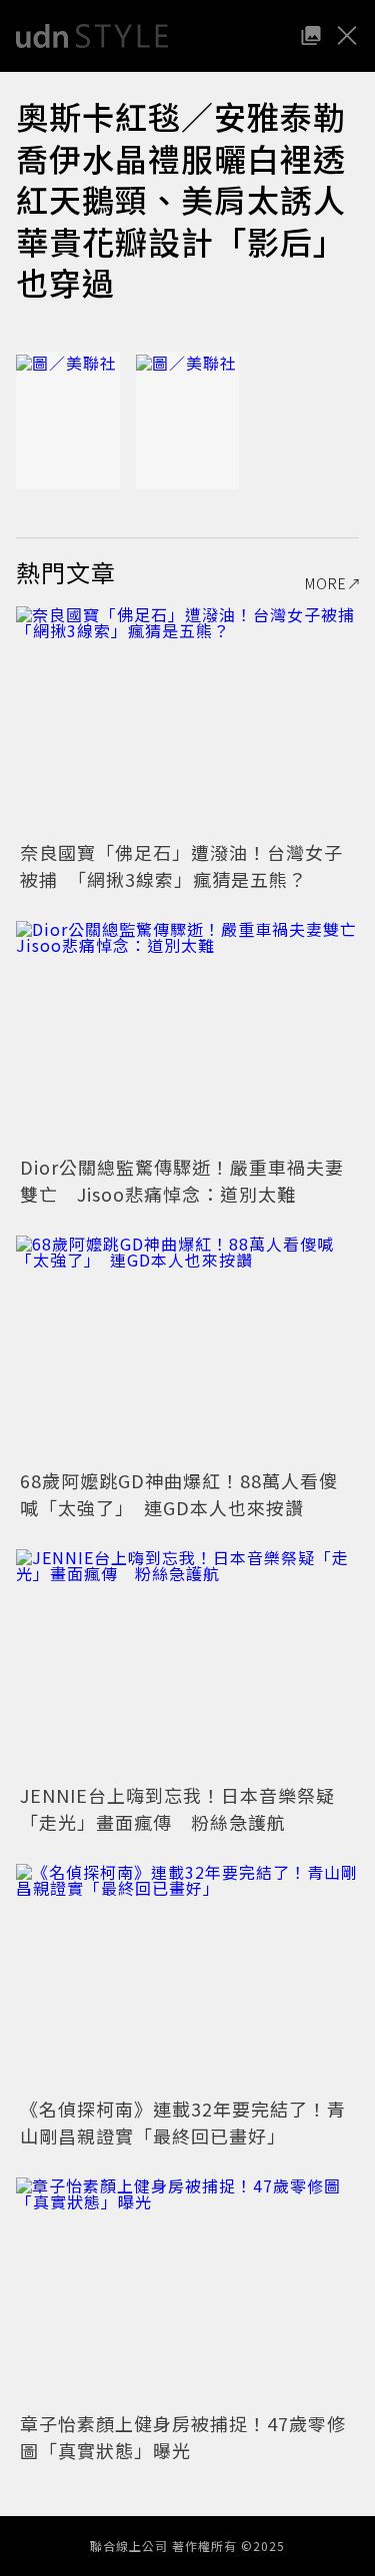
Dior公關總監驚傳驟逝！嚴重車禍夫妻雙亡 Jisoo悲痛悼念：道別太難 (182, 1180)
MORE (326, 583)
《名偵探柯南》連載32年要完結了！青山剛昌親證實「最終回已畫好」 (183, 2122)
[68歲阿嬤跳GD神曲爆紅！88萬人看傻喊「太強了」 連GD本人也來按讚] (187, 1350)
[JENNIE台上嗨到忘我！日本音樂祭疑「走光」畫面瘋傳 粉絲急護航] (187, 1664)
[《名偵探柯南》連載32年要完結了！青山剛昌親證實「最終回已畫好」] (187, 1978)
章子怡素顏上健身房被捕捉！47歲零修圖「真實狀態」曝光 (183, 2437)
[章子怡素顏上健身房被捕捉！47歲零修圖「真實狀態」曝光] (187, 2292)
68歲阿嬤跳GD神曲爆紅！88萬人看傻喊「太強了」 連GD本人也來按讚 (179, 1494)
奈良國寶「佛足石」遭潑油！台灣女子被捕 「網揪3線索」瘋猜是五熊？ (181, 865)
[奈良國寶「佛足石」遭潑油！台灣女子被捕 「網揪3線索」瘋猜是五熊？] (187, 721)
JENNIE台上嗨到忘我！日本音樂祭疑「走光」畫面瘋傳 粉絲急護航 (177, 1808)
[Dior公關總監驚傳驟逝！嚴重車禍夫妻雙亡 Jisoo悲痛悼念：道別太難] (187, 1035)
